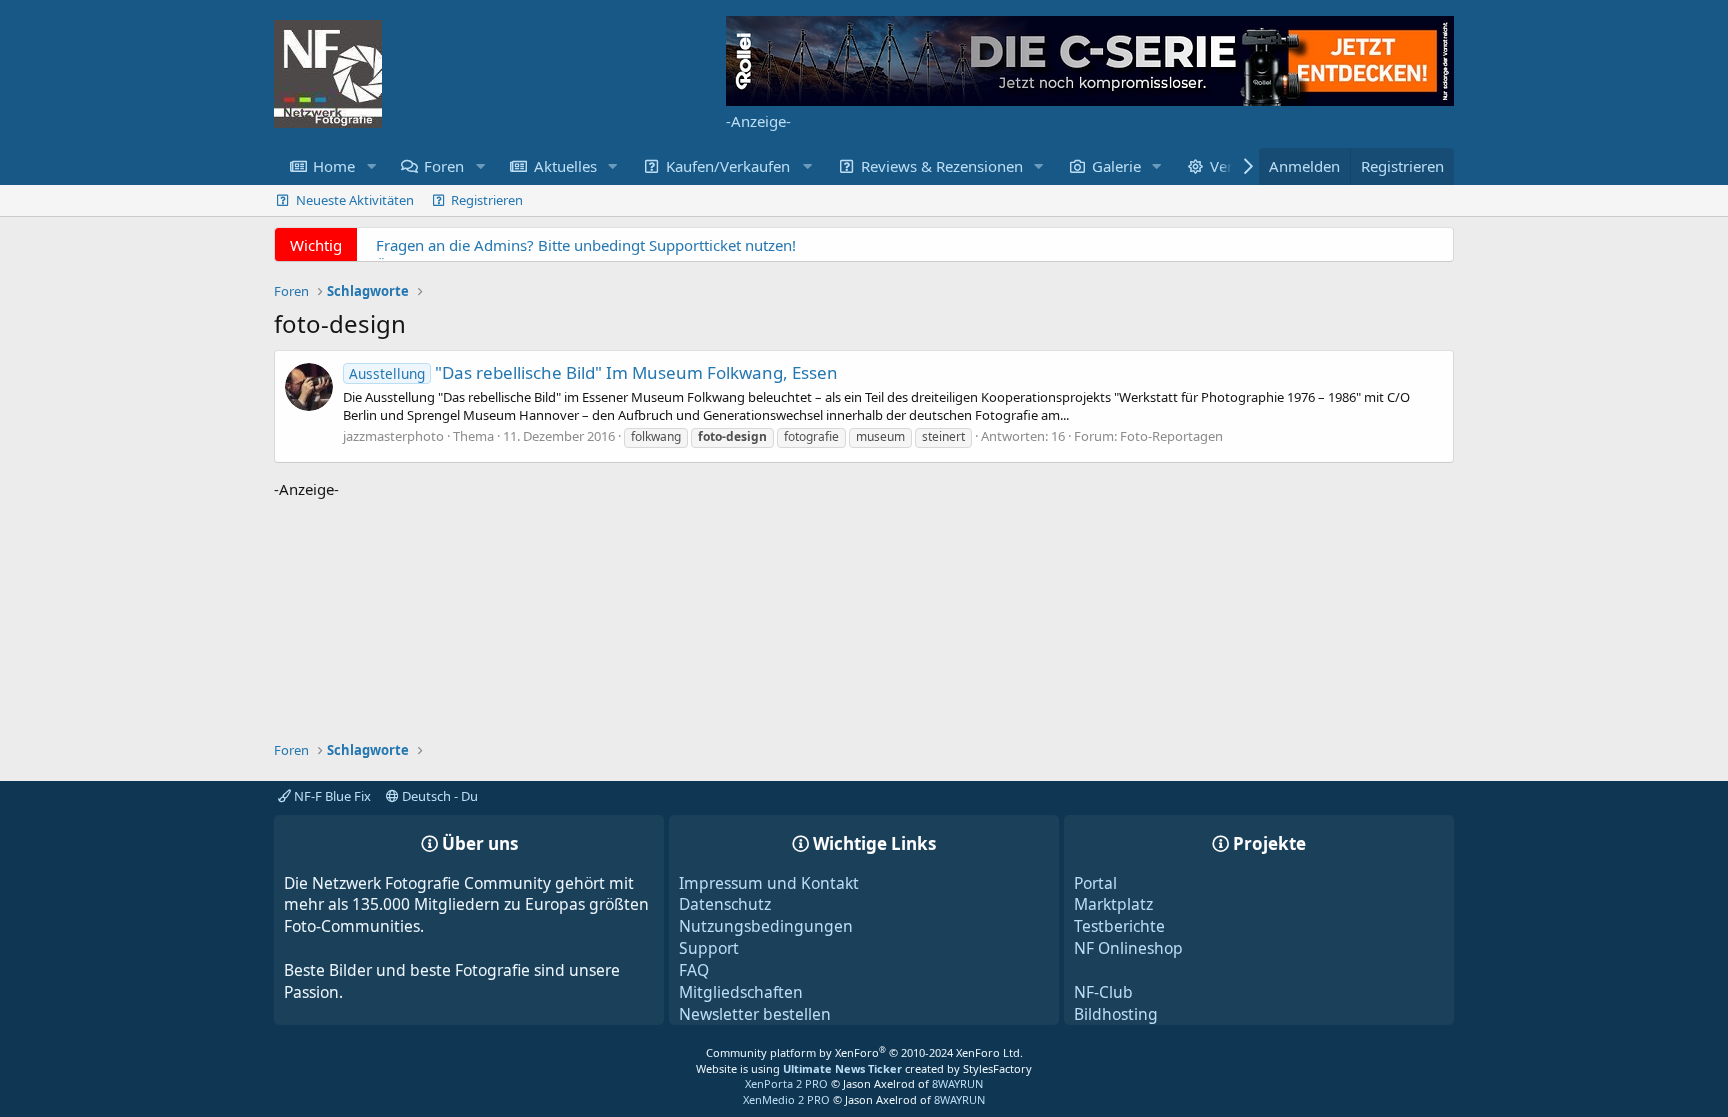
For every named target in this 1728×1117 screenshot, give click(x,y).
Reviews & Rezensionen (942, 166)
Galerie (1116, 166)
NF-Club (1103, 992)
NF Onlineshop (1128, 948)
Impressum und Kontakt (769, 883)
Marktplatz (1113, 904)
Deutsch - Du (438, 796)
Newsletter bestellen (755, 1014)
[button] (371, 166)
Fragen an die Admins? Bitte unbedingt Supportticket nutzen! (586, 245)
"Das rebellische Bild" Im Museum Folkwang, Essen (593, 372)
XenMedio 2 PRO (786, 1099)
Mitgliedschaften (741, 992)
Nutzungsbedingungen (766, 926)
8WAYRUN (957, 1083)
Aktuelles (565, 166)
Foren (444, 166)
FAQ (694, 970)
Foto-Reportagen (1171, 436)
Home (334, 166)
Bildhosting (1116, 1014)
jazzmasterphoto (393, 436)
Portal (1095, 883)
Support (709, 948)
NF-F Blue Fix (331, 796)
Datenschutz (725, 904)
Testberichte (1119, 926)
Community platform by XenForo (864, 1052)
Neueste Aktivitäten (355, 200)
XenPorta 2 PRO (786, 1083)
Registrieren (487, 200)
